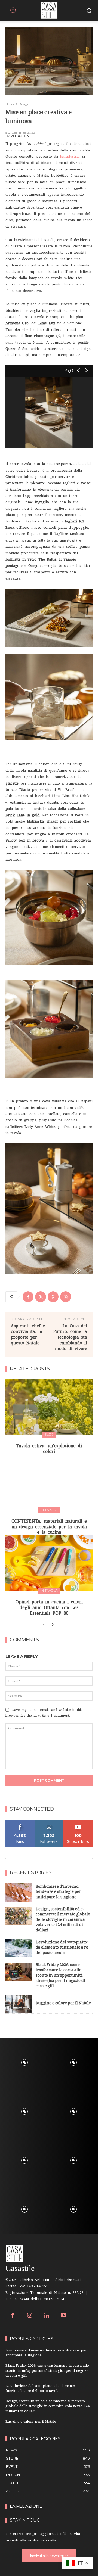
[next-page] (52, 1625)
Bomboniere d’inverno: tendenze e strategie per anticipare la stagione (58, 1892)
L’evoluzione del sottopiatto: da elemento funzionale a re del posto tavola (62, 1948)
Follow (49, 1822)
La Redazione (26, 2506)
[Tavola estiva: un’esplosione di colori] (49, 1407)
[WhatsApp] (66, 1297)
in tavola (49, 1510)
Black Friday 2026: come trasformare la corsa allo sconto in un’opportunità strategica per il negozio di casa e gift (60, 1976)
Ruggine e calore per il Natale (63, 2004)
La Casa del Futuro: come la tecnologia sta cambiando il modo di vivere (70, 1337)
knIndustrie (70, 156)
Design (24, 104)
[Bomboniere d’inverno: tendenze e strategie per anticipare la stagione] (19, 1892)
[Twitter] (41, 1297)
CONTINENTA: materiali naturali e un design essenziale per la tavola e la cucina (49, 1527)
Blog (49, 1434)
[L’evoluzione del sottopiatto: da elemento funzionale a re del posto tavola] (19, 1948)
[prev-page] (44, 1625)
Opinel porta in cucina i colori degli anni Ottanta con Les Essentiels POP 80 (49, 1607)
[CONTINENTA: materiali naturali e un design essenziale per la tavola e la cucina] (49, 1482)
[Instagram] (30, 2316)
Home (10, 104)
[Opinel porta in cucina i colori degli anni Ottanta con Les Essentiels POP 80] (49, 1563)
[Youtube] (64, 2316)
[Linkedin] (47, 2316)
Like (20, 1822)
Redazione (21, 136)
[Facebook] (28, 1297)
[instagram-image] (24, 2062)
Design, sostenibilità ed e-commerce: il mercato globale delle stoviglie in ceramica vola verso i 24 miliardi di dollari (63, 1920)
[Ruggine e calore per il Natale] (19, 2004)
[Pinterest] (53, 1297)
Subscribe (78, 1822)
